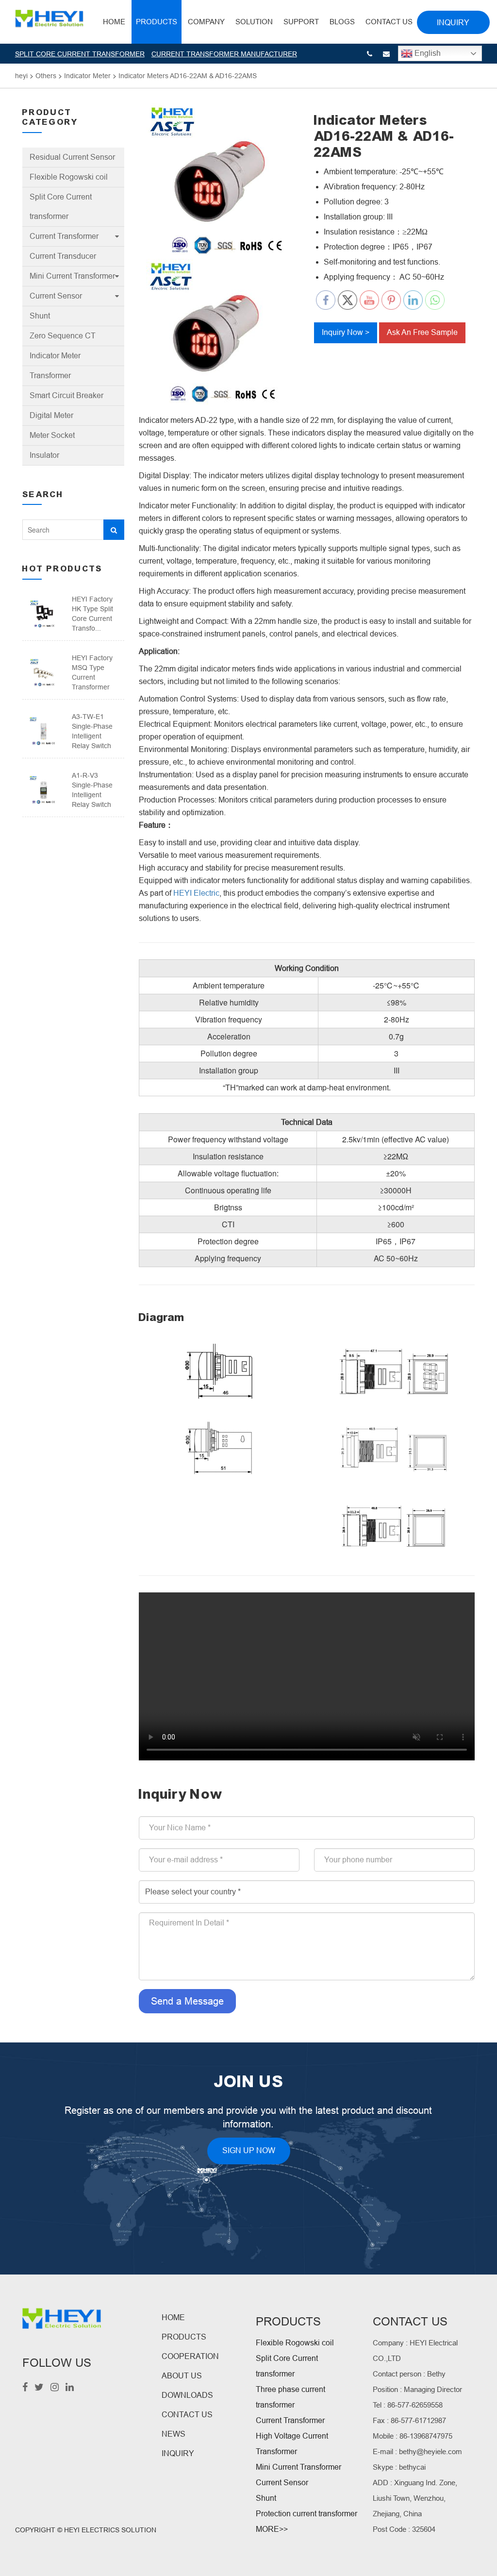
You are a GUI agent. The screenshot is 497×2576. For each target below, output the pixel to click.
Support (301, 22)
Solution (254, 22)
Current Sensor (56, 296)
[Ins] (55, 2388)
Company (206, 22)
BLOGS (342, 22)
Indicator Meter (55, 356)
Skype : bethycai (399, 2467)
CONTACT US (187, 2415)
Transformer (50, 376)
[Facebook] (25, 2388)
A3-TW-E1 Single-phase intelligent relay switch (92, 731)
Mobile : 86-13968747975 (413, 2436)
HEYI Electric (196, 893)
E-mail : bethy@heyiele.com (417, 2451)
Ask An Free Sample (422, 332)
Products (157, 22)
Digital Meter (51, 415)
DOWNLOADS (187, 2395)
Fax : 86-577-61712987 (409, 2420)
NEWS (174, 2434)
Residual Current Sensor (72, 157)
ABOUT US (182, 2376)
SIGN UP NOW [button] (249, 2150)
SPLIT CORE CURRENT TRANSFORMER (80, 54)
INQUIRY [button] (453, 23)
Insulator (44, 455)
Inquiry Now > (346, 332)
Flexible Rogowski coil (69, 177)
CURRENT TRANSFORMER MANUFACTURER (224, 54)
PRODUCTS (184, 2337)
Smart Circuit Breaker (66, 395)
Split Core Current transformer (61, 207)
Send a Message (187, 2001)
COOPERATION (190, 2356)
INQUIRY (178, 2453)
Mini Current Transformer (72, 276)
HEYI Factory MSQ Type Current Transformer (92, 672)
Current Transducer (63, 256)
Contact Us (389, 22)
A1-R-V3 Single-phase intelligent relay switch (92, 790)
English (427, 53)
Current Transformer (64, 236)
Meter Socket (52, 435)
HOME (114, 22)
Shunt (40, 316)
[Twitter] (39, 2388)
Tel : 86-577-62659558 (408, 2405)
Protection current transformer (306, 2514)
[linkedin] (70, 2388)
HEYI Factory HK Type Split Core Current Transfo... (92, 614)
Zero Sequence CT (63, 336)
